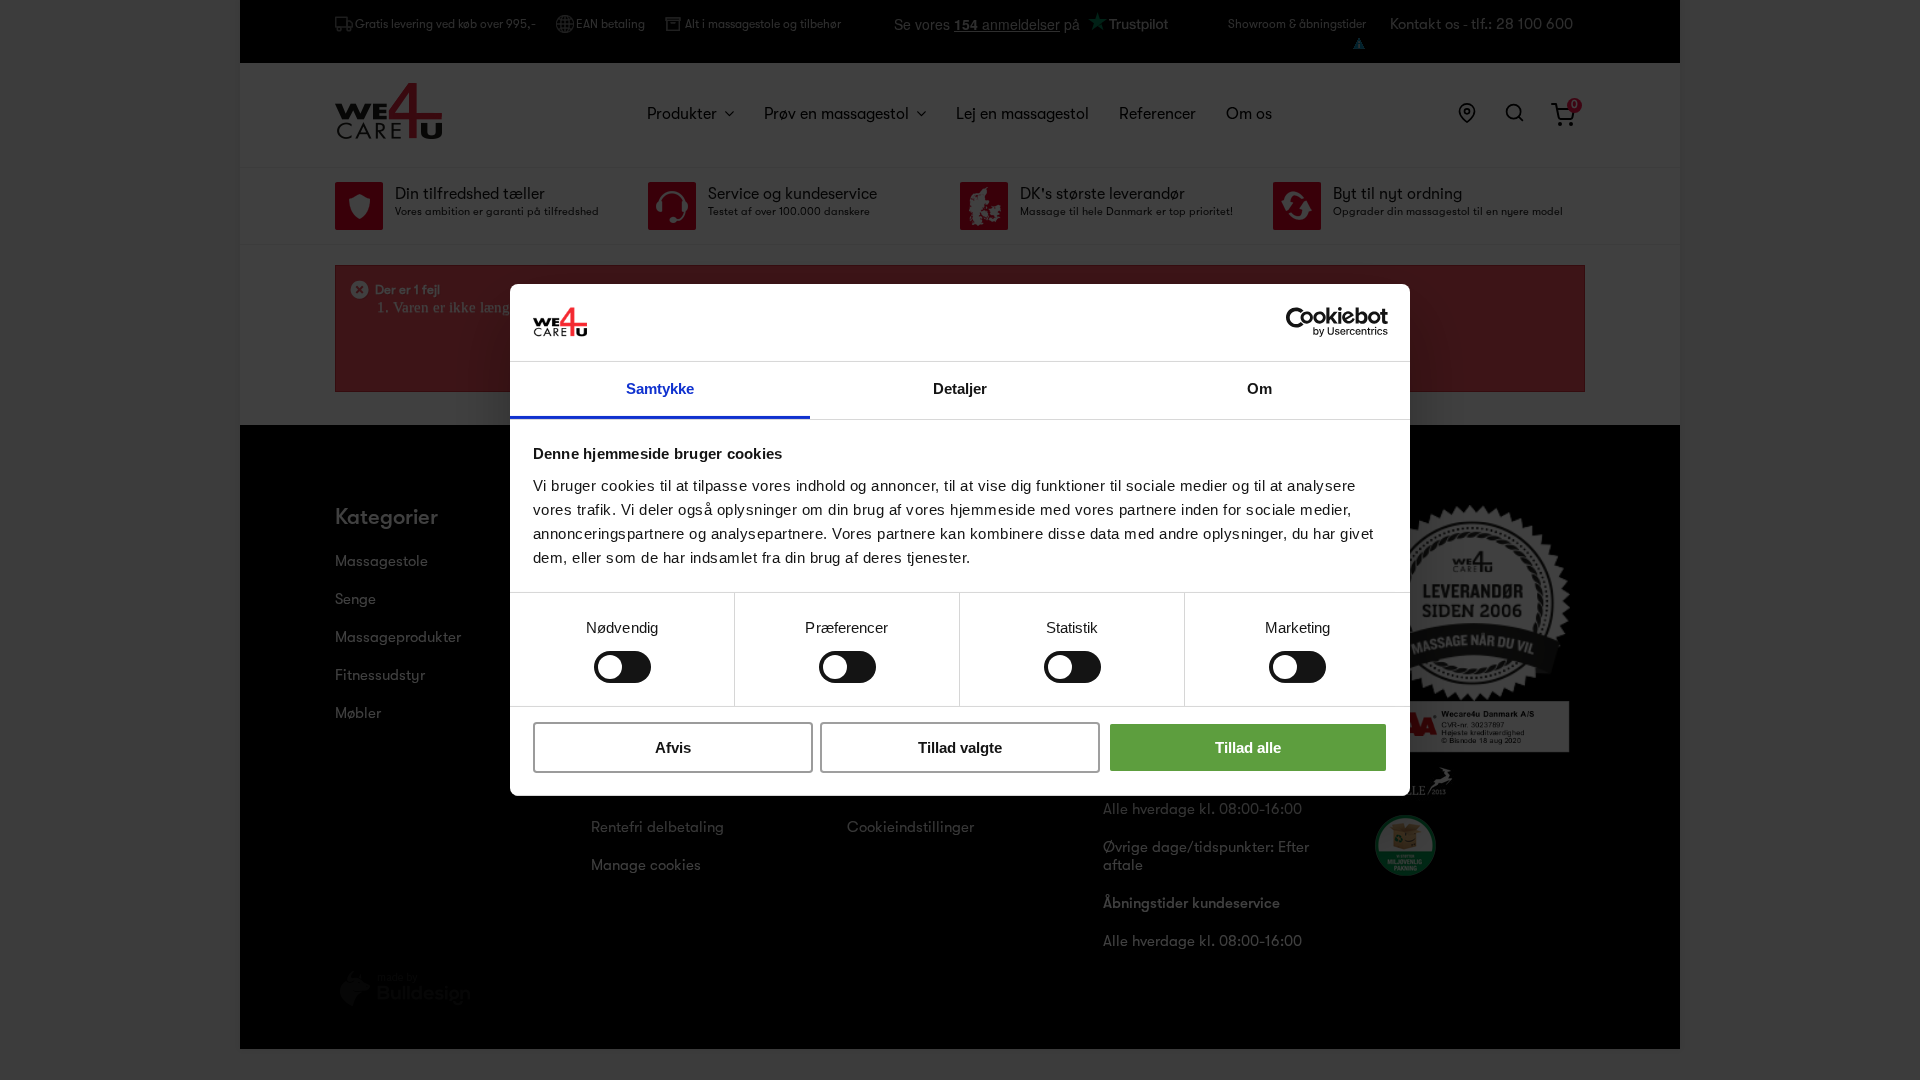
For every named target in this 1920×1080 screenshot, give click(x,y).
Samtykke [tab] (660, 388)
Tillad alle (1248, 747)
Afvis (673, 747)
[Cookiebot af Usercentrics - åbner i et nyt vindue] (1300, 322)
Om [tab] (1259, 388)
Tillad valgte (960, 747)
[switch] (826, 658)
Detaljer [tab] (960, 388)
